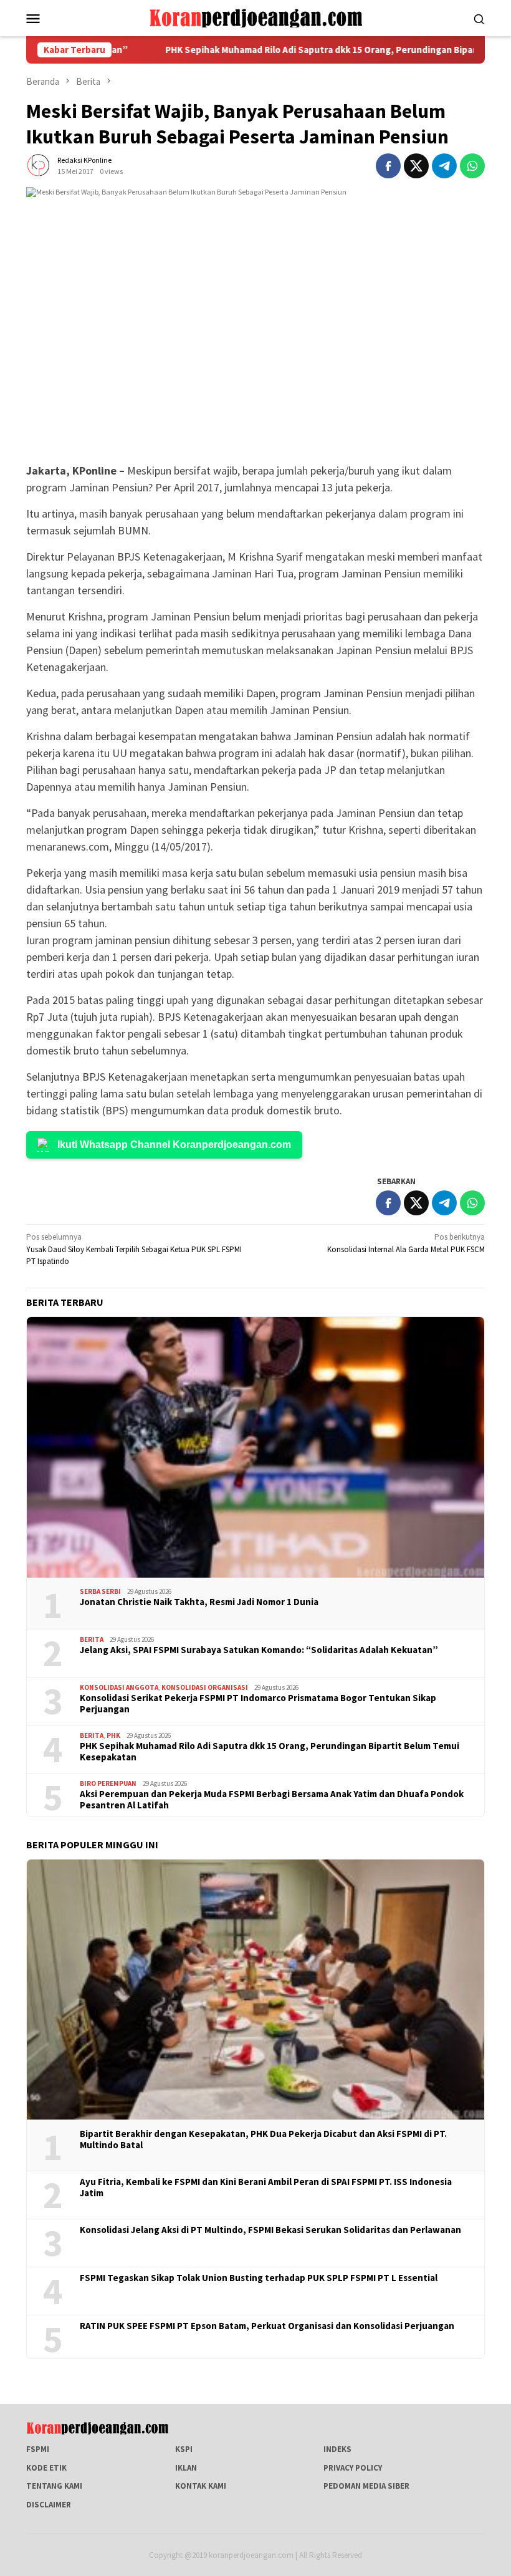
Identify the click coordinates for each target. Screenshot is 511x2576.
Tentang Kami (54, 2486)
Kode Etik (46, 2468)
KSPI (184, 2449)
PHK (113, 1735)
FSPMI (38, 2449)
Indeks (337, 2449)
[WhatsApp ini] (472, 166)
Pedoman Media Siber (366, 2486)
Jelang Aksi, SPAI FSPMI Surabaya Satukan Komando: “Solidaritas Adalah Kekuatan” (259, 1650)
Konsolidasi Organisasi (205, 1687)
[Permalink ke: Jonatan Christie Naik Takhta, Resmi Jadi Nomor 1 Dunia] (255, 1447)
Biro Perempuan (108, 1783)
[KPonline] (255, 17)
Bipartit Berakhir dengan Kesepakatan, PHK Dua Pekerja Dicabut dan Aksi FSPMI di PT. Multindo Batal (263, 2139)
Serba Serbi (100, 1591)
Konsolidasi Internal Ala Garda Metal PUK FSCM (406, 1243)
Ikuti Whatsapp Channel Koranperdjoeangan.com (174, 1145)
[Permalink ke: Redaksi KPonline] (39, 165)
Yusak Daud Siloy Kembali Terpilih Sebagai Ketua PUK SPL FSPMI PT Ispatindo (134, 1249)
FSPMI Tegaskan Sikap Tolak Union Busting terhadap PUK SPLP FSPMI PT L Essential (259, 2278)
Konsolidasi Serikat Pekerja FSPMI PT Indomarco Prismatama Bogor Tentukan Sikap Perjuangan (258, 1704)
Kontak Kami (201, 2486)
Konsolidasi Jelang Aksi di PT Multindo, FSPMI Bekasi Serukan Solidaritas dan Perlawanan (270, 2230)
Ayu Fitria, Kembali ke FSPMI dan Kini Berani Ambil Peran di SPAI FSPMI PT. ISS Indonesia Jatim (266, 2188)
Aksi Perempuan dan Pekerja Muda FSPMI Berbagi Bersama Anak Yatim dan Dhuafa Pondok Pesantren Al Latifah (272, 1800)
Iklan (186, 2468)
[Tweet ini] (416, 166)
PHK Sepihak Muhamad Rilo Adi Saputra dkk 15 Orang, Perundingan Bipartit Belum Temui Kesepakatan (270, 1752)
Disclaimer (49, 2505)
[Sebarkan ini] (388, 166)
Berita (92, 1639)
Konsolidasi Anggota (119, 1687)
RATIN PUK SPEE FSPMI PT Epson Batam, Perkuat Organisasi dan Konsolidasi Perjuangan (267, 2326)
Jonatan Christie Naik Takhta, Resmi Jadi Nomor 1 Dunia (199, 1602)
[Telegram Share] (444, 166)
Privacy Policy (353, 2468)
